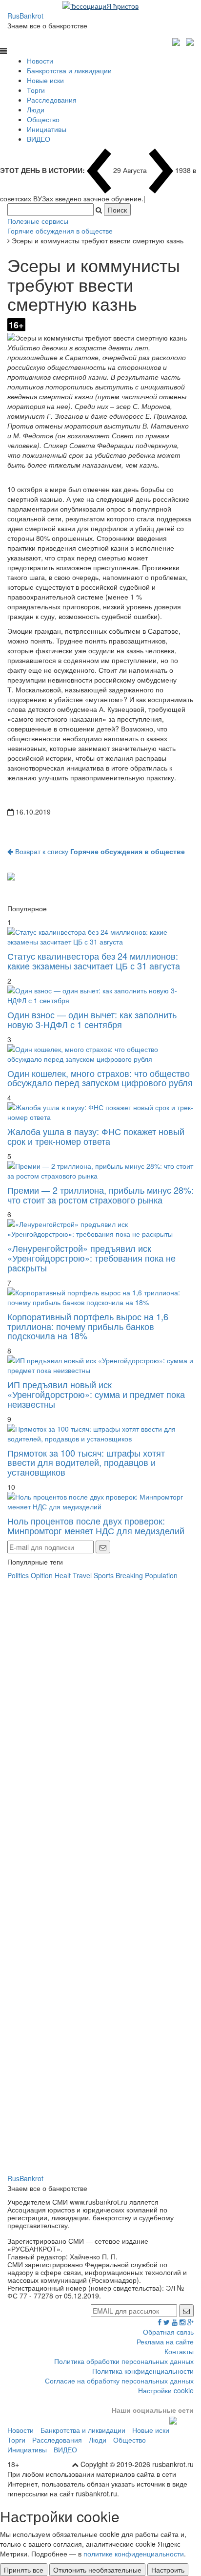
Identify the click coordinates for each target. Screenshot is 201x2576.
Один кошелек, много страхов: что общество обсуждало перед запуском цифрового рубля (100, 1078)
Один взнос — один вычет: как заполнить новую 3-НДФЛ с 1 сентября (92, 1019)
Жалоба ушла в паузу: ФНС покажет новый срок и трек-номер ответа (96, 1136)
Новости (40, 61)
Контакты (179, 2351)
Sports (104, 1575)
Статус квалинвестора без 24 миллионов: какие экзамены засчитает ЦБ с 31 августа (94, 961)
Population (161, 1575)
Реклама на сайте (165, 2341)
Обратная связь (168, 2332)
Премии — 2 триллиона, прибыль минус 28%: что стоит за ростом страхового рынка (100, 1195)
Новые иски (45, 80)
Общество (43, 119)
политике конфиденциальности (134, 2554)
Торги (36, 90)
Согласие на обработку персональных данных (119, 2381)
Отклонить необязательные (97, 2570)
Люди (36, 109)
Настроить (168, 2570)
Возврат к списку (99, 851)
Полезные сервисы (38, 221)
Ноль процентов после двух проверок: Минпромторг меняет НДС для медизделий (96, 1525)
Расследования (52, 100)
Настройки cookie (166, 2390)
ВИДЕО (39, 139)
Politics (18, 1575)
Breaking (129, 1575)
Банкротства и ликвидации (69, 70)
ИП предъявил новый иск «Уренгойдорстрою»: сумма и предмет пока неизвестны (96, 1394)
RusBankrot (25, 16)
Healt (63, 1575)
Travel (82, 1575)
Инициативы (47, 129)
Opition (42, 1575)
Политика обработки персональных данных (124, 2361)
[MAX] (177, 41)
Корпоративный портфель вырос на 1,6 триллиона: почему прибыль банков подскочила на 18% (88, 1326)
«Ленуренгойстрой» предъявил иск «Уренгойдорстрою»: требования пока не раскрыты (91, 1258)
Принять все (24, 2570)
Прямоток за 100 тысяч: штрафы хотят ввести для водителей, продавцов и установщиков (86, 1462)
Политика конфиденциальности (143, 2371)
